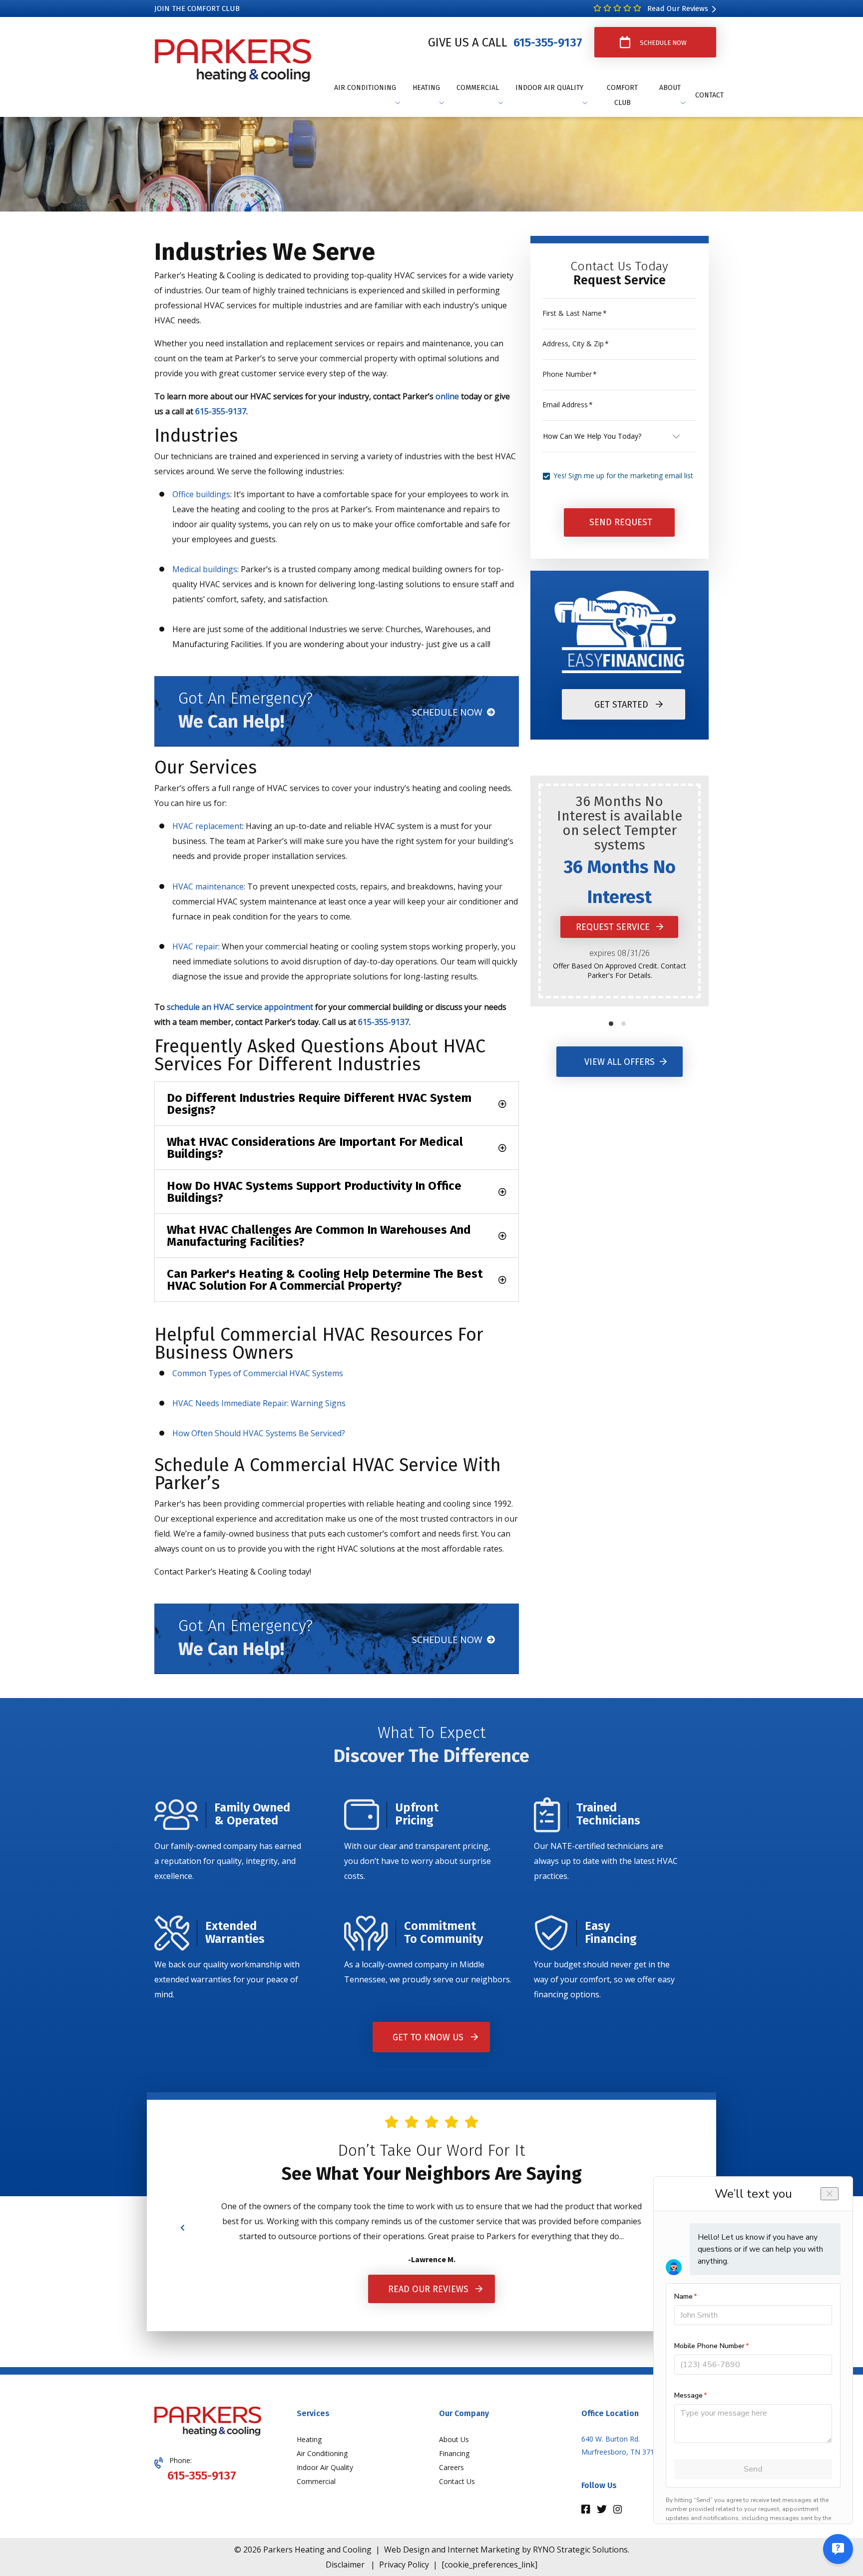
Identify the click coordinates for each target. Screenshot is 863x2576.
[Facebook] (587, 2510)
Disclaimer (345, 2565)
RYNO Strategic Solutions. (581, 2550)
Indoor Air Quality (325, 2467)
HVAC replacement (207, 826)
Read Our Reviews (677, 8)
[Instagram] (618, 2510)
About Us (454, 2439)
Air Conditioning (322, 2453)
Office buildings (201, 494)
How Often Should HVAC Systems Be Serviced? (259, 1433)
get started (621, 705)
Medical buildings (205, 569)
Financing (454, 2453)
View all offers (620, 1062)
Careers (451, 2467)
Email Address (568, 405)
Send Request (621, 523)
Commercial (316, 2481)
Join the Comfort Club (197, 8)
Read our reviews (428, 2289)
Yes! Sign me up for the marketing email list (623, 475)
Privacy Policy (404, 2565)
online (447, 396)
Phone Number (570, 374)
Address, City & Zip (576, 344)
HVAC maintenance (208, 886)
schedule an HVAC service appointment (240, 1007)
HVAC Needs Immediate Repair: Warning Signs (259, 1403)
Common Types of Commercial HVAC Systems (258, 1373)
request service (614, 927)
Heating (309, 2439)
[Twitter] (603, 2510)
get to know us (428, 2037)
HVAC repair (195, 946)
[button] (611, 1024)
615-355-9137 (546, 42)
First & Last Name (575, 313)
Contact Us (457, 2481)
